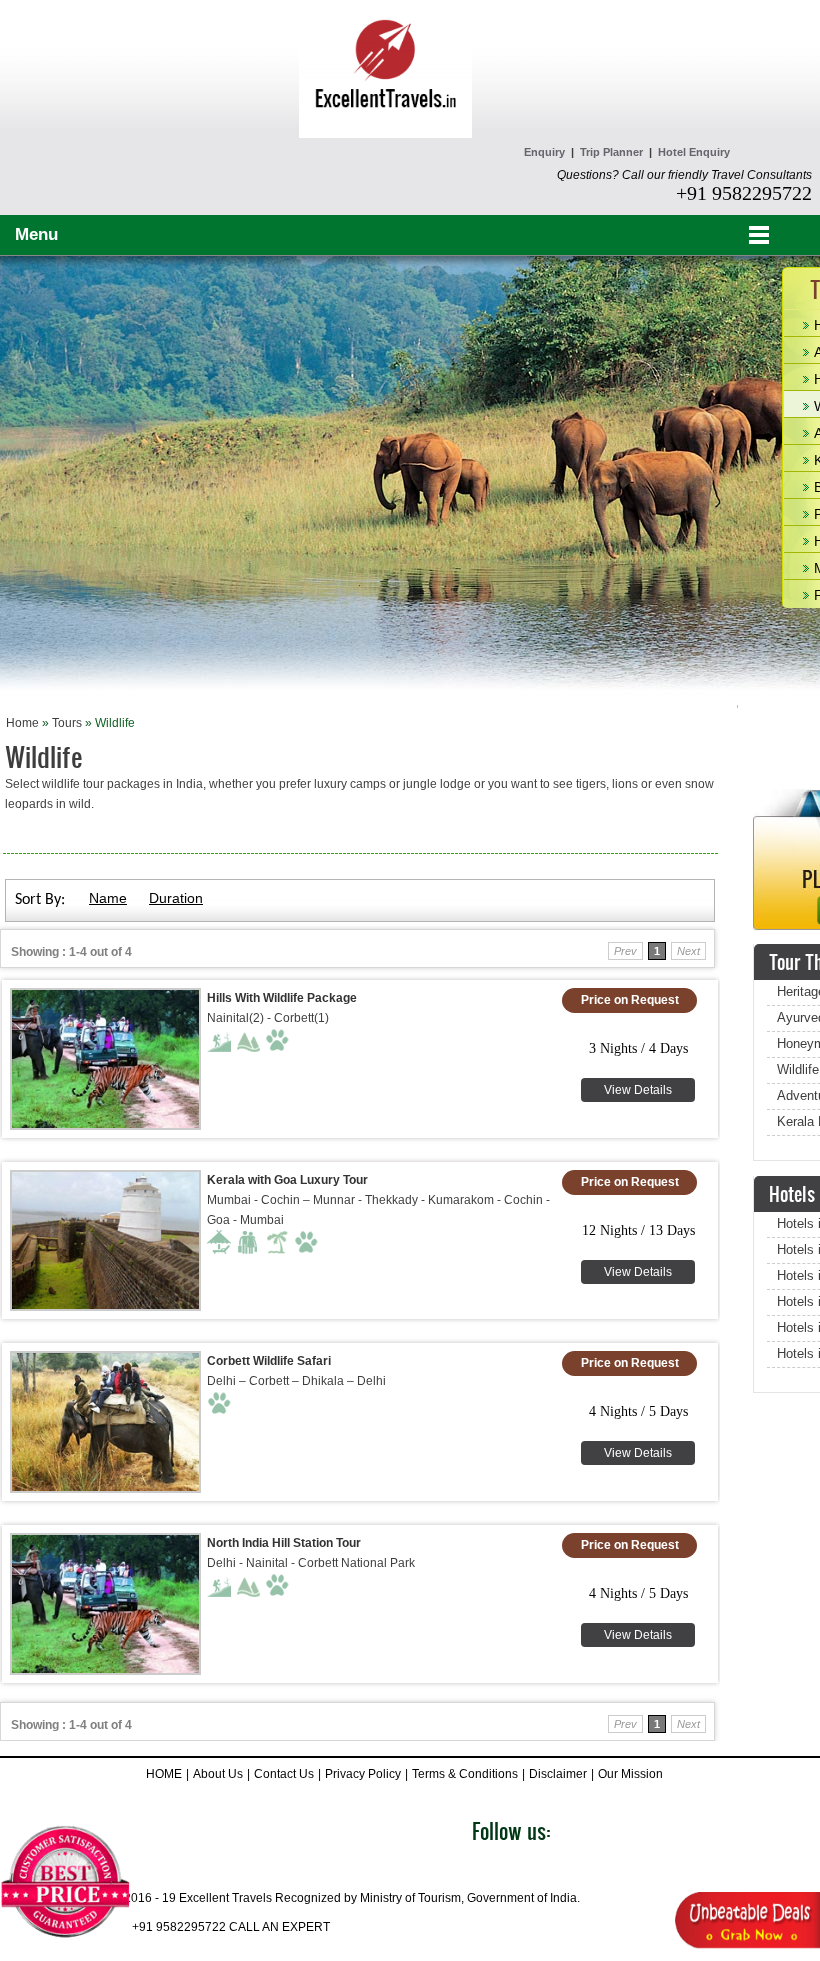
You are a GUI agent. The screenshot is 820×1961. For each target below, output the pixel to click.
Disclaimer (558, 1774)
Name (108, 898)
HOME (164, 1774)
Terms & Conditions (465, 1774)
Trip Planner (611, 152)
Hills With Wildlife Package (282, 998)
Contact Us (284, 1774)
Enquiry (544, 152)
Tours (67, 723)
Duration (176, 898)
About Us (218, 1774)
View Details (638, 1090)
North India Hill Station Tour (284, 1543)
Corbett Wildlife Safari (269, 1361)
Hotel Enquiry (694, 152)
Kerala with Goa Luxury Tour (287, 1180)
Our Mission (630, 1774)
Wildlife (798, 1069)
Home (22, 723)
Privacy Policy (363, 1774)
